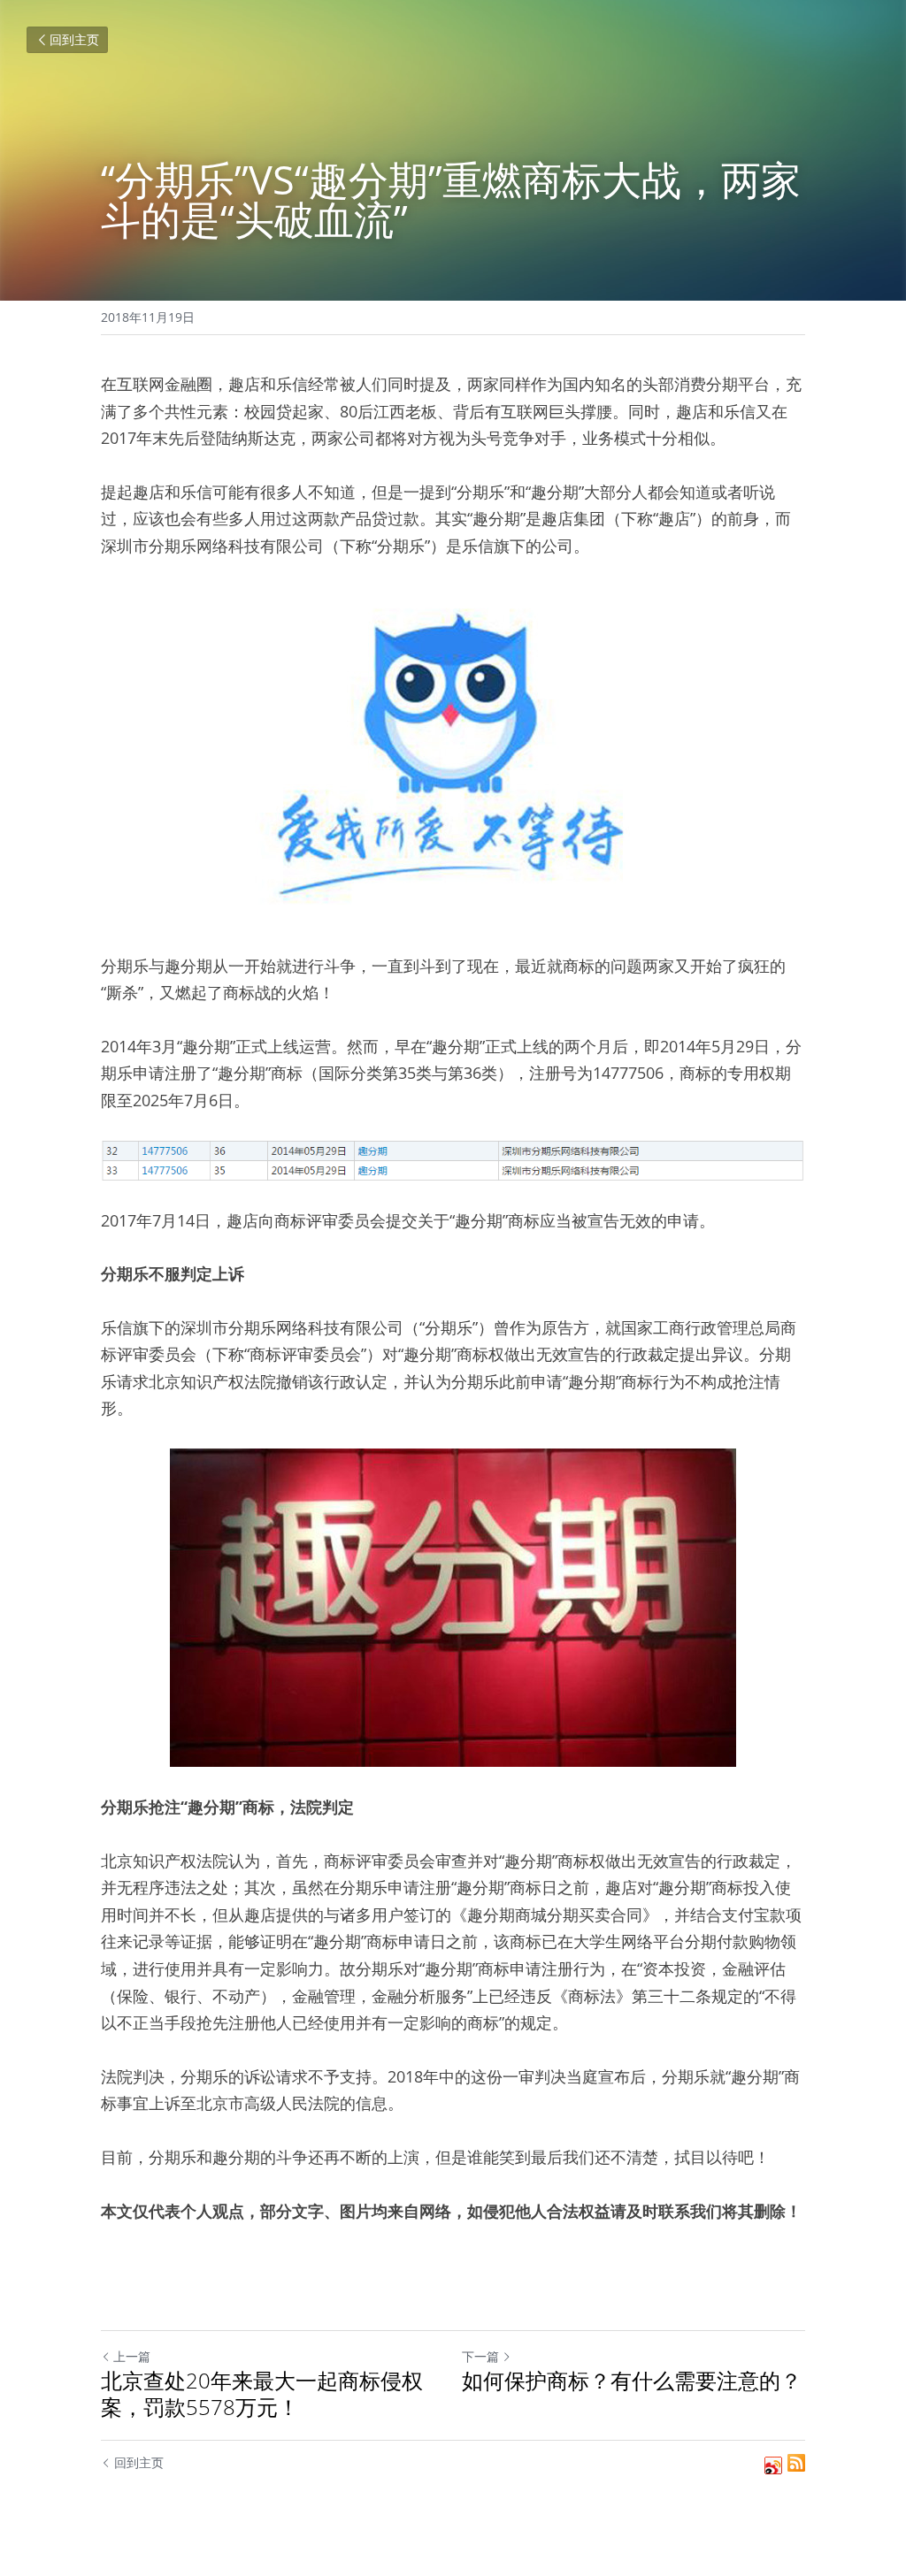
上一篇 (132, 2356)
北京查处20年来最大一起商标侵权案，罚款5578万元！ (262, 2394)
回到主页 (74, 39)
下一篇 (480, 2356)
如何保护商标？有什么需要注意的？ (632, 2381)
